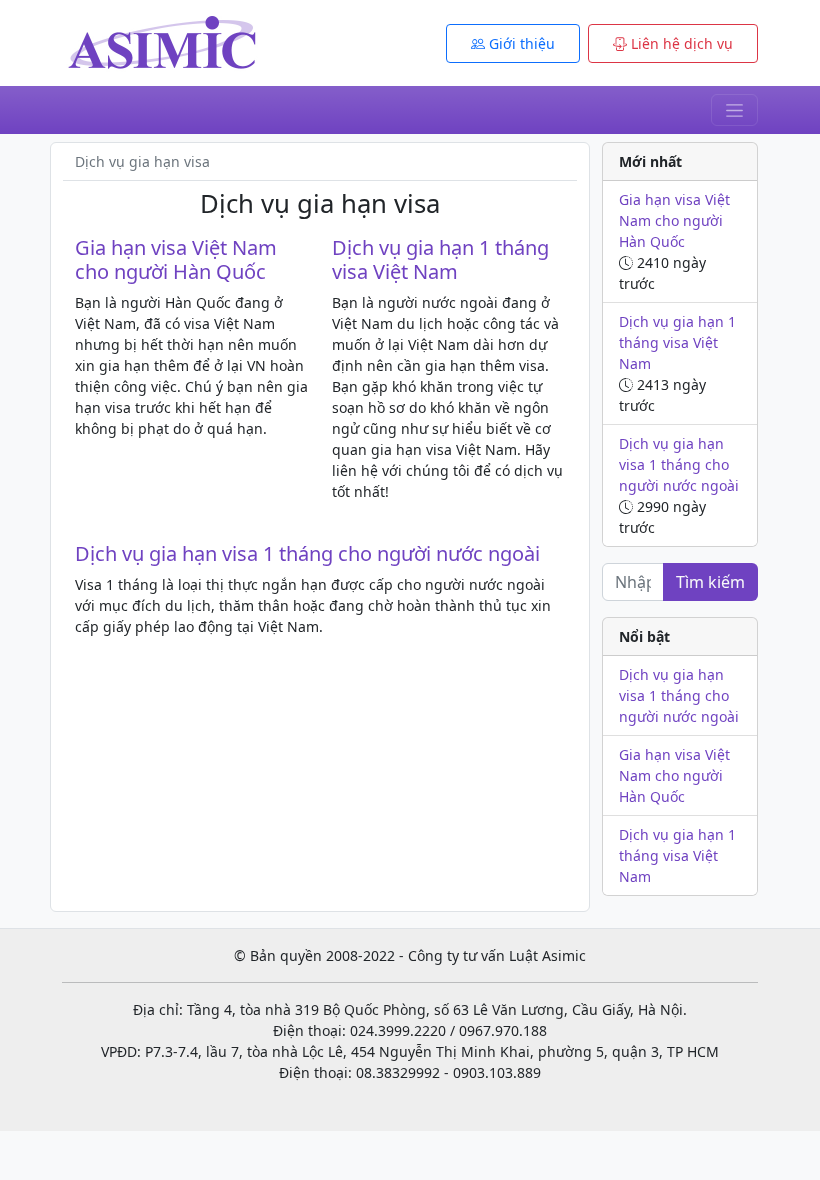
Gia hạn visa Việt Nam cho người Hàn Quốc (176, 259)
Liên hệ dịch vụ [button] (680, 43)
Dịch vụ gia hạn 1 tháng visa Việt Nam (440, 259)
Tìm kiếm (710, 582)
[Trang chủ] (162, 41)
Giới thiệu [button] (520, 43)
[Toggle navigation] (734, 110)
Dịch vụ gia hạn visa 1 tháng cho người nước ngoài (307, 553)
